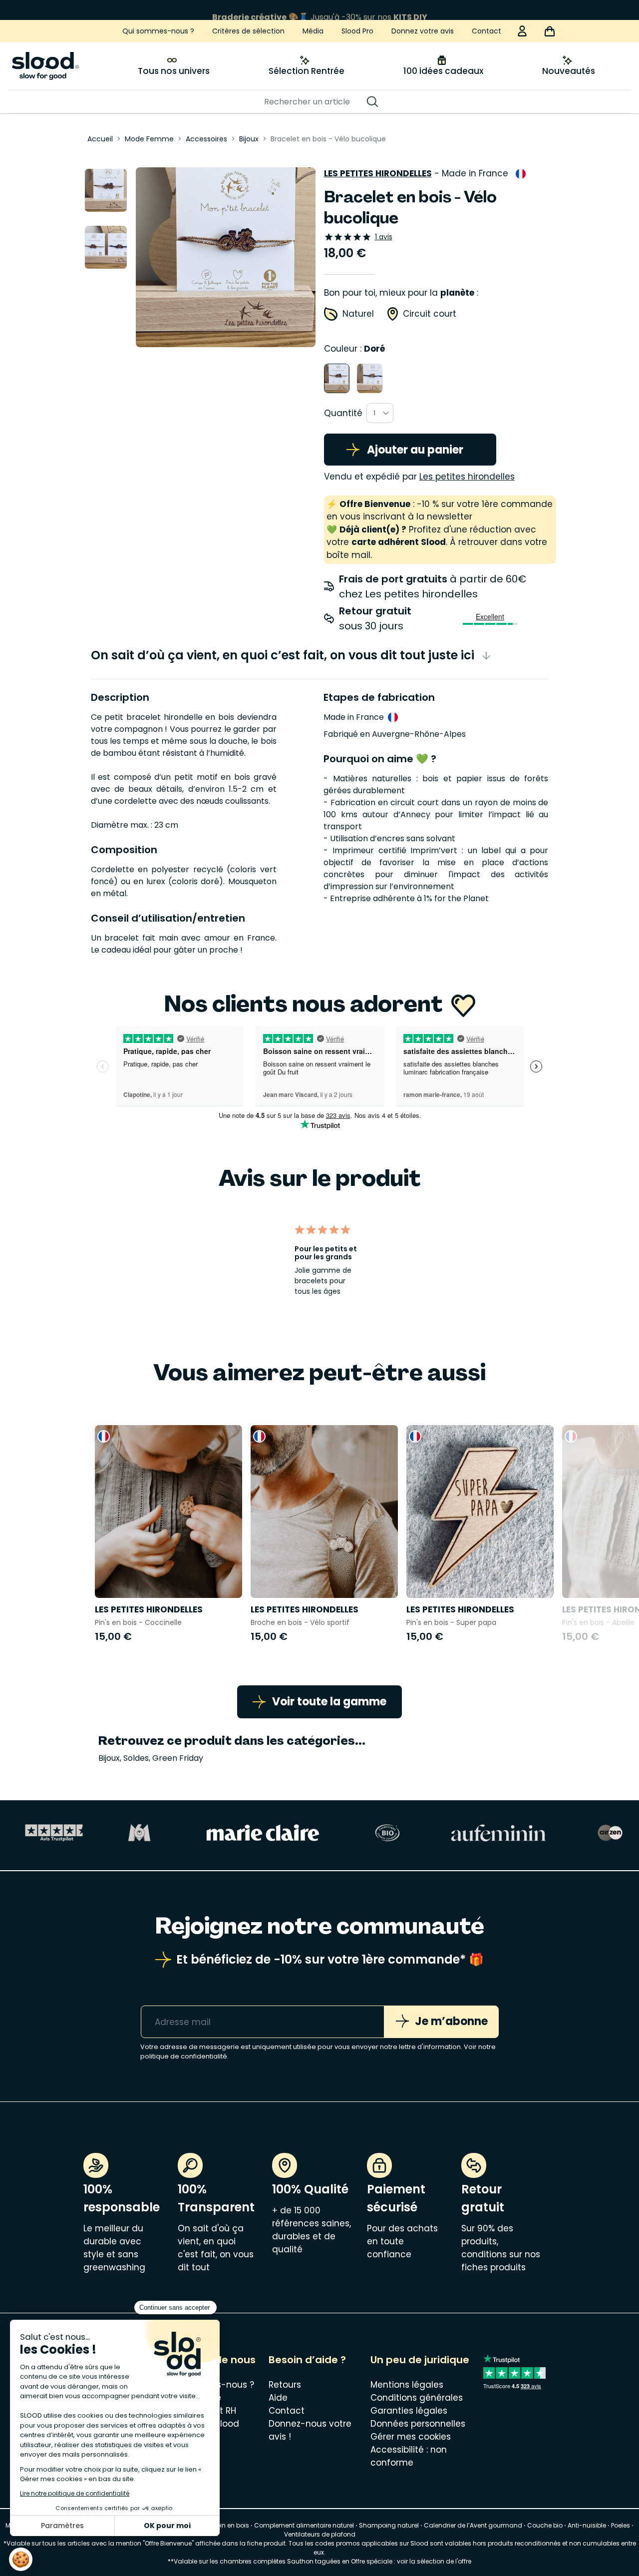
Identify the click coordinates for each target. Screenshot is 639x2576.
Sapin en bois (228, 2525)
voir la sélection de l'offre (434, 2561)
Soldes (136, 1758)
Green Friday (178, 1758)
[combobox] (380, 413)
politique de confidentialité (184, 2056)
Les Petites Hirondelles (378, 173)
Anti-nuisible (587, 2525)
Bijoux (109, 1758)
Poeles (621, 2525)
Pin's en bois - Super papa (451, 1622)
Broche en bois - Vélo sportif (300, 1622)
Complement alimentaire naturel (304, 2525)
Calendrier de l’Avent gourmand (474, 2525)
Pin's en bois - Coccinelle (138, 1622)
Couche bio (545, 2525)
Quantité (343, 413)
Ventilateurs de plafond (320, 2534)
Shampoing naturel (389, 2525)
